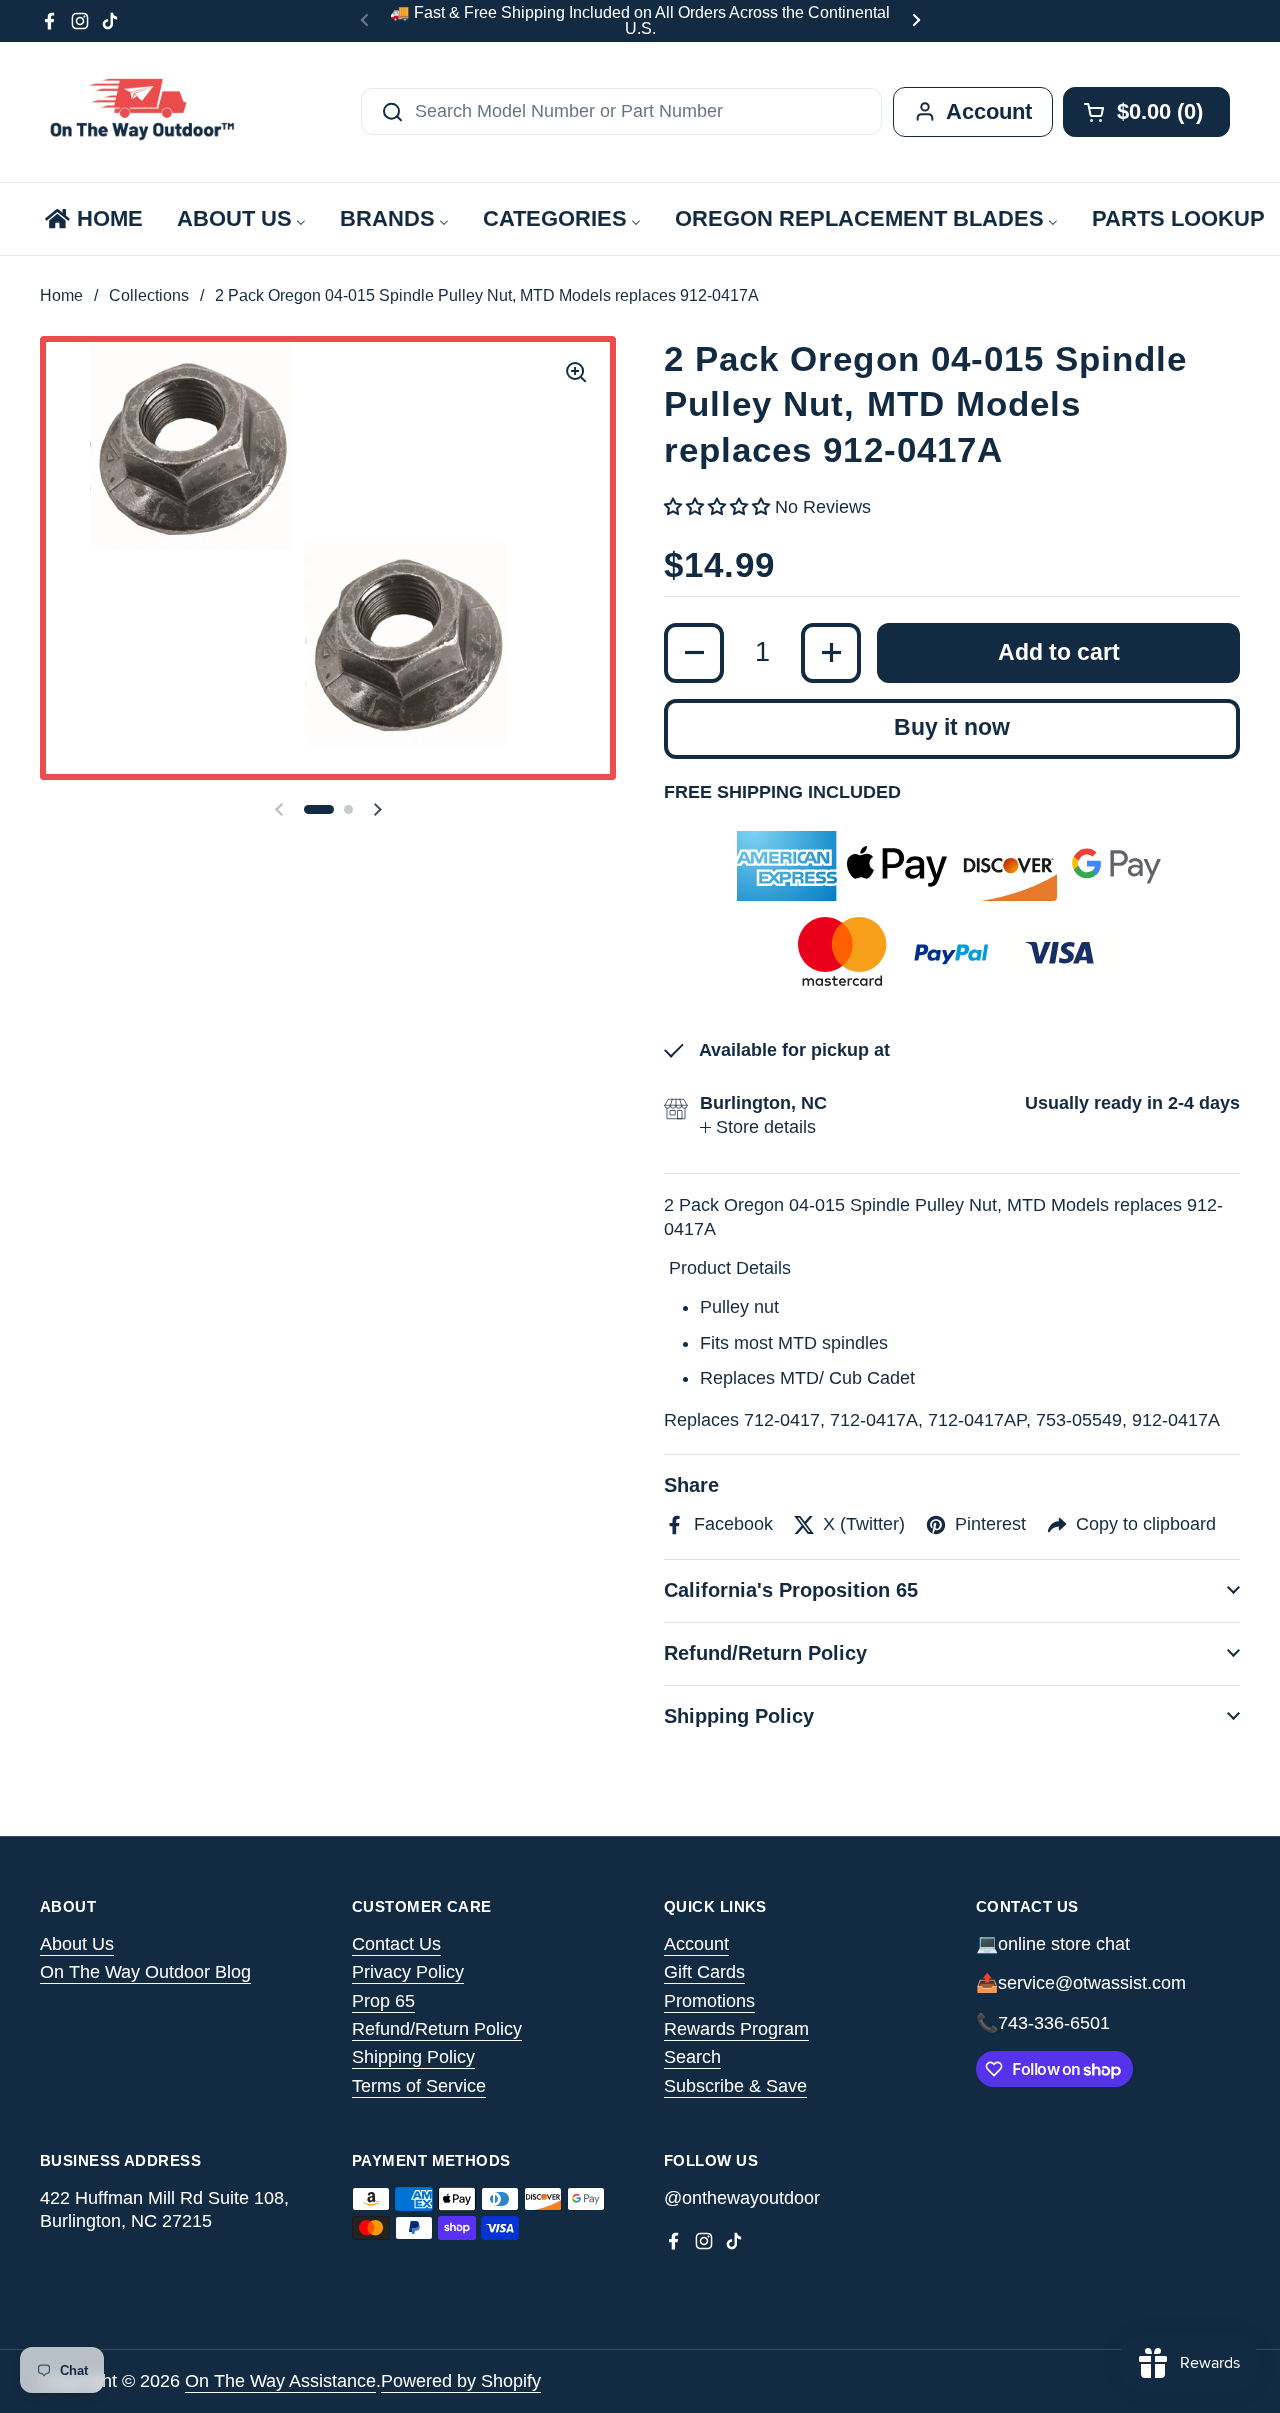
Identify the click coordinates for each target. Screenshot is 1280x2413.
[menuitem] (92, 219)
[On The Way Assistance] (140, 112)
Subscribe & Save (735, 2086)
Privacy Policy (408, 1972)
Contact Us (396, 1944)
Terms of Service (419, 2086)
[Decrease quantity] (694, 653)
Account (696, 1944)
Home (61, 295)
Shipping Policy (413, 2057)
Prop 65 (383, 2001)
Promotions (709, 2001)
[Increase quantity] (831, 653)
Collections (149, 295)
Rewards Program (736, 2029)
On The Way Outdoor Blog (145, 1972)
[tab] (758, 1127)
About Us (77, 1944)
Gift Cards (704, 1972)
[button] (319, 809)
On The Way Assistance (280, 2381)
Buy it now (952, 727)
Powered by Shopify (461, 2381)
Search (692, 2057)
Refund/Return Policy (437, 2029)
